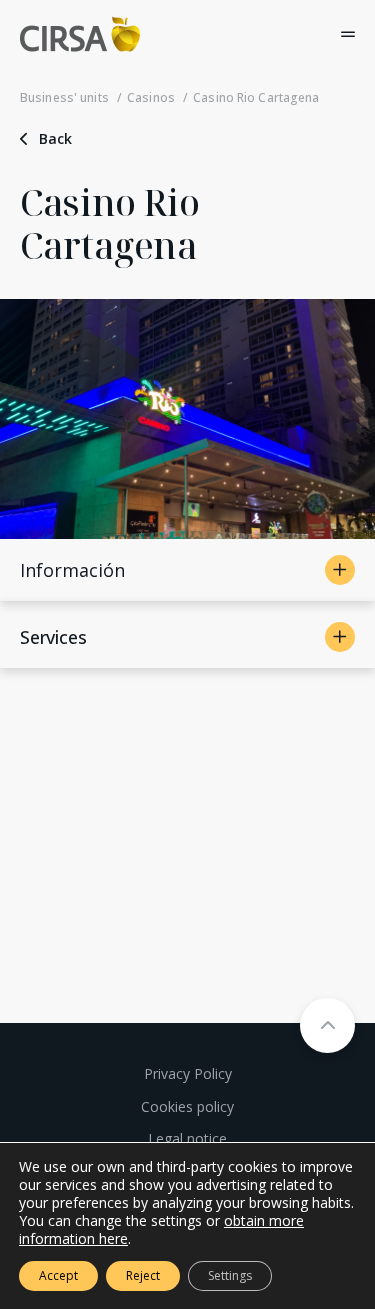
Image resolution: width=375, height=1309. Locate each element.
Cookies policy (187, 1106)
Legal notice (187, 1138)
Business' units (64, 97)
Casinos (151, 97)
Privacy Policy (188, 1073)
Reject (143, 1275)
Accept (58, 1275)
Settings (230, 1275)
